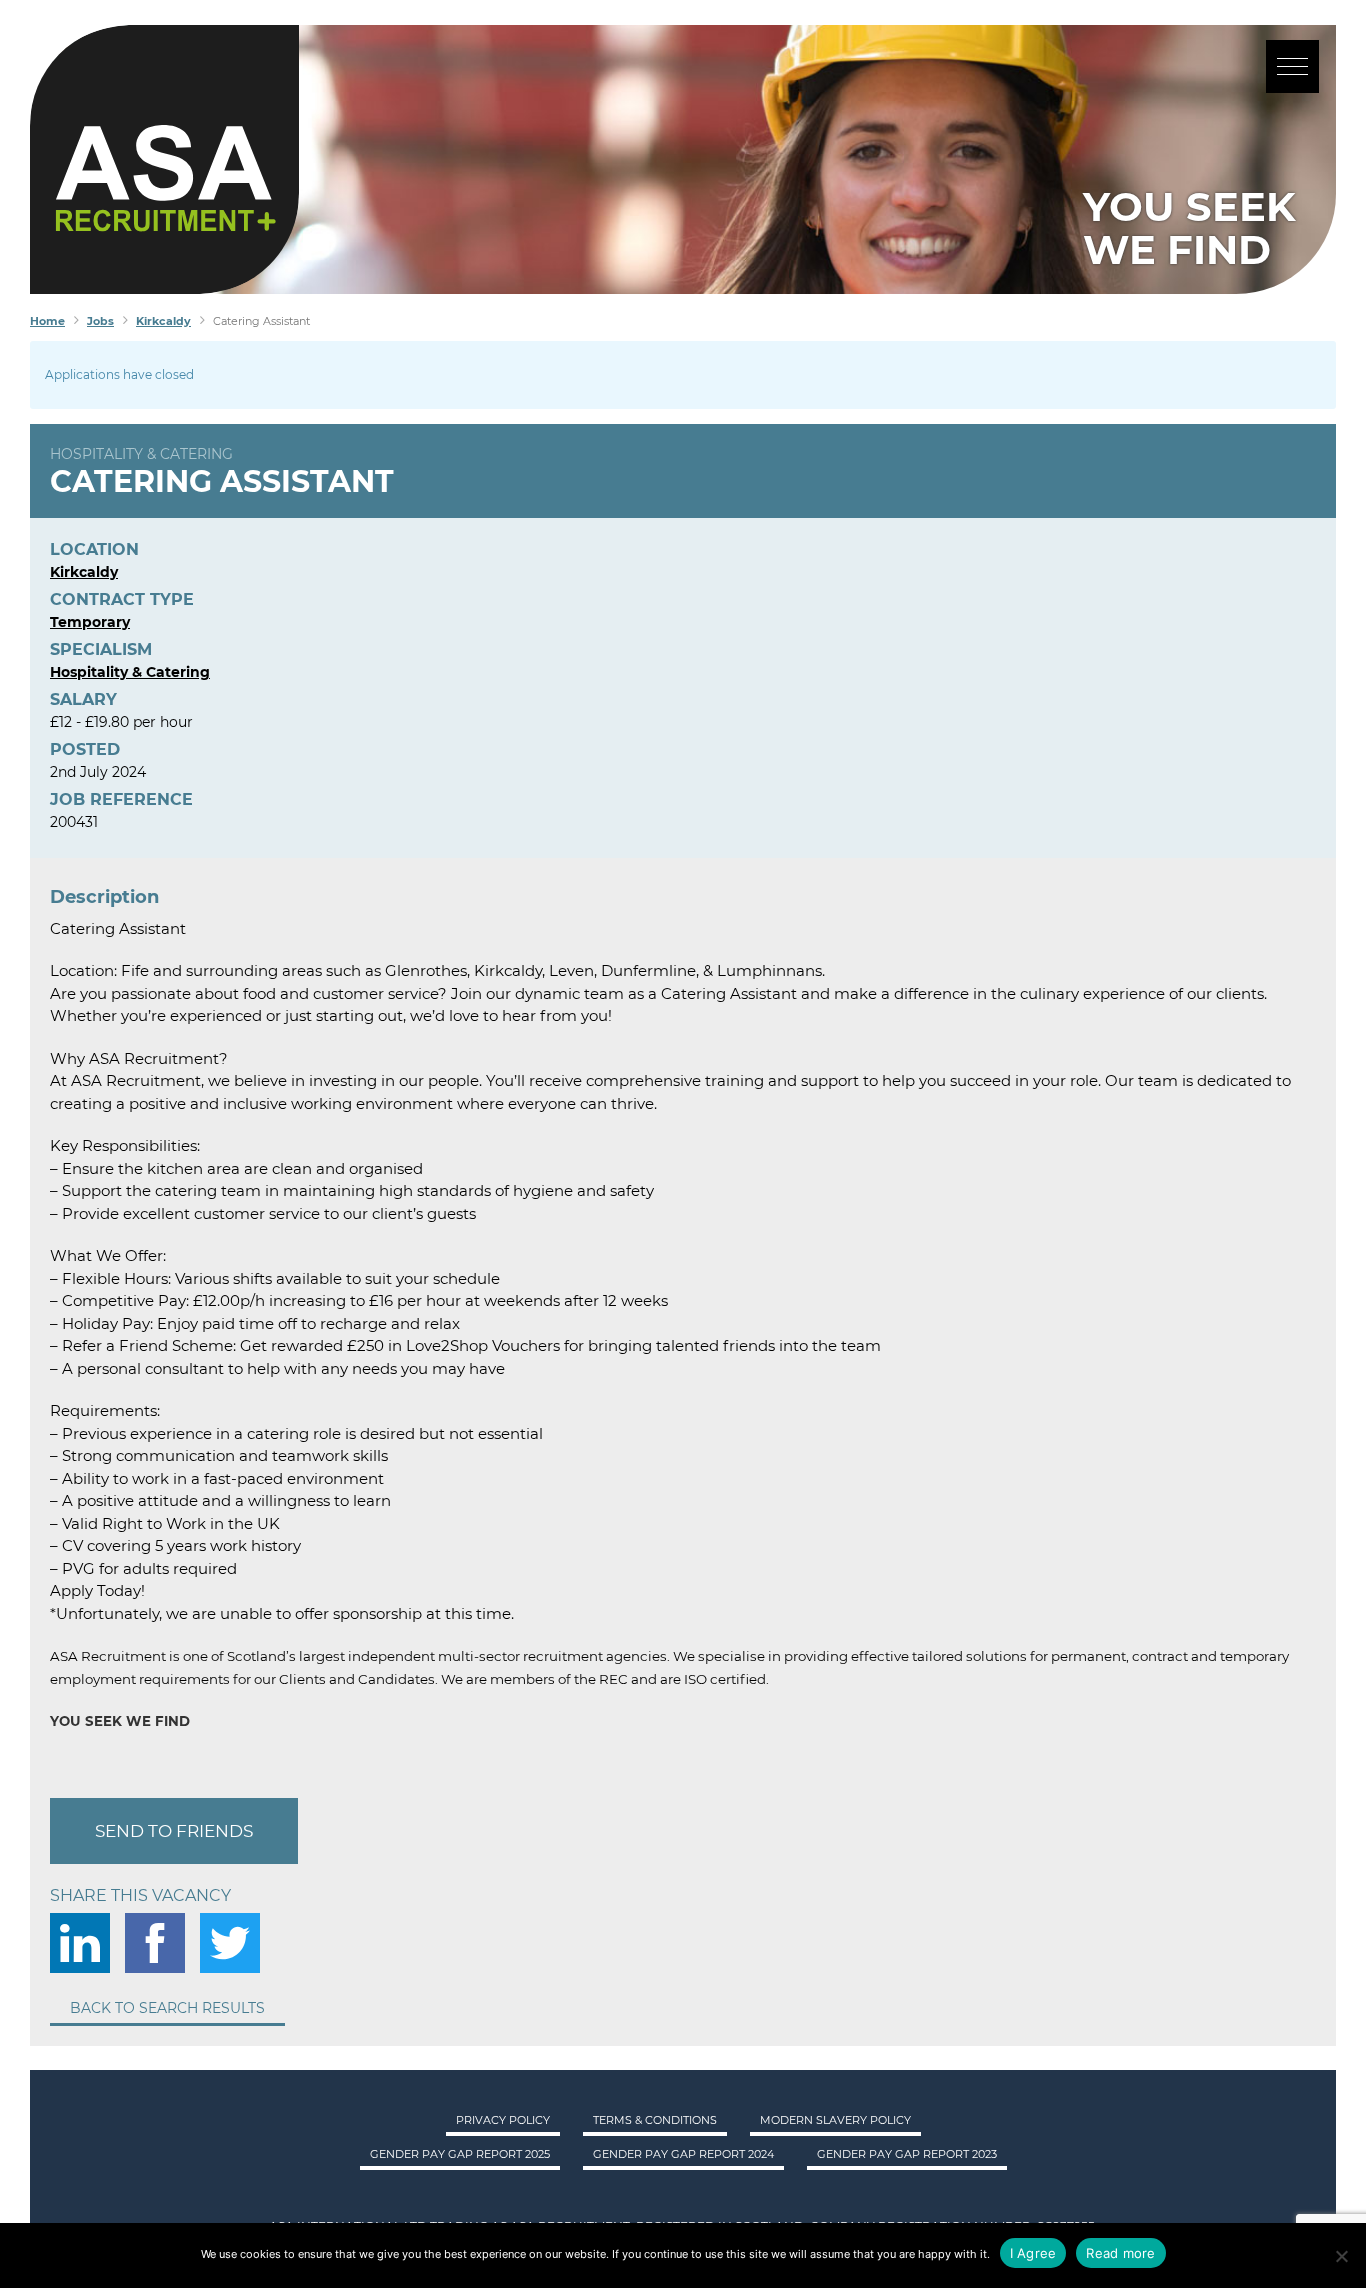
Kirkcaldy (84, 572)
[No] (1341, 2256)
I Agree (1033, 2253)
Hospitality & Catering (141, 454)
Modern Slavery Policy (835, 2120)
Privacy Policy (503, 2120)
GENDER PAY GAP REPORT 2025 (460, 2154)
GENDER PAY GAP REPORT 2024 (683, 2154)
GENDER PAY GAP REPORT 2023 (907, 2154)
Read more (1120, 2253)
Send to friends (174, 1831)
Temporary (90, 622)
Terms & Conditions (655, 2120)
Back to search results (167, 2008)
